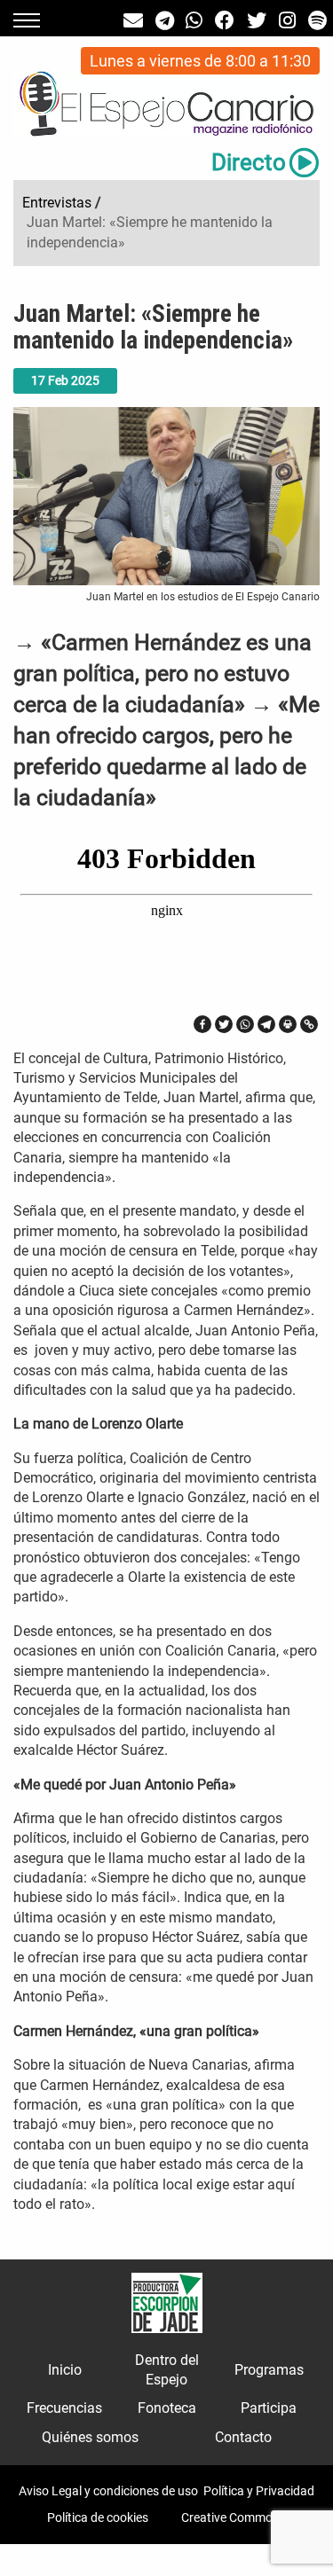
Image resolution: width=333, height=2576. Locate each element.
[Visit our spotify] (317, 21)
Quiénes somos (90, 2437)
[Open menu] (27, 20)
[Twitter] (224, 1024)
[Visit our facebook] (225, 21)
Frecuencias (64, 2408)
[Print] (288, 1024)
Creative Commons (234, 2517)
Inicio (65, 2370)
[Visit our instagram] (287, 21)
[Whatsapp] (245, 1024)
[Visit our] (133, 21)
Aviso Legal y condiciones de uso (108, 2491)
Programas (269, 2370)
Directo (249, 162)
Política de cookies (98, 2517)
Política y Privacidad (259, 2491)
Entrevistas (57, 203)
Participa (269, 2408)
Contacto (243, 2437)
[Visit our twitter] (257, 21)
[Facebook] (202, 1024)
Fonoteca (167, 2408)
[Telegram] (266, 1024)
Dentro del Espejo (167, 2370)
